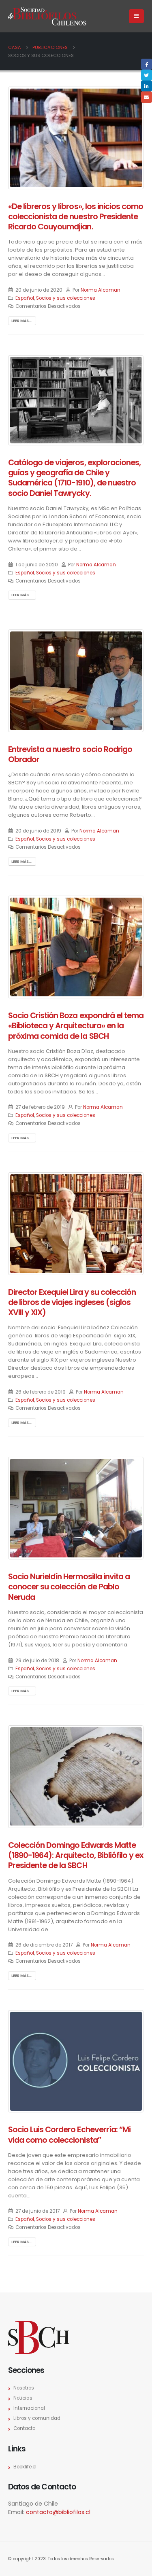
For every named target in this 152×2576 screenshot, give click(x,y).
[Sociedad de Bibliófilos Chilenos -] (47, 16)
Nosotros (24, 2388)
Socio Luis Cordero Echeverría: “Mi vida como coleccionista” (69, 2135)
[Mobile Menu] (136, 16)
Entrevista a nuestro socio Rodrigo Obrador (70, 754)
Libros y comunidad (37, 2418)
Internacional (29, 2408)
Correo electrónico (147, 97)
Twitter (147, 75)
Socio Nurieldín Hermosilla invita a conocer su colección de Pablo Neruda (69, 1587)
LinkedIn (147, 86)
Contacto (24, 2428)
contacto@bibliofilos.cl (58, 2512)
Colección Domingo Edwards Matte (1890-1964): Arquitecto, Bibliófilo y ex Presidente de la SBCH (76, 1856)
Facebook (147, 64)
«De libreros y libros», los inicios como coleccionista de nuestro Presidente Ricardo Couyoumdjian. (76, 217)
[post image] (76, 138)
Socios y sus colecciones (66, 298)
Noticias (23, 2398)
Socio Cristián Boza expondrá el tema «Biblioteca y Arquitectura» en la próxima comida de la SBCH (76, 1026)
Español (25, 298)
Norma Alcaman (101, 290)
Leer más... (22, 321)
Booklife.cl (25, 2467)
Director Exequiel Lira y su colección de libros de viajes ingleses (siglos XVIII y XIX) (72, 1303)
